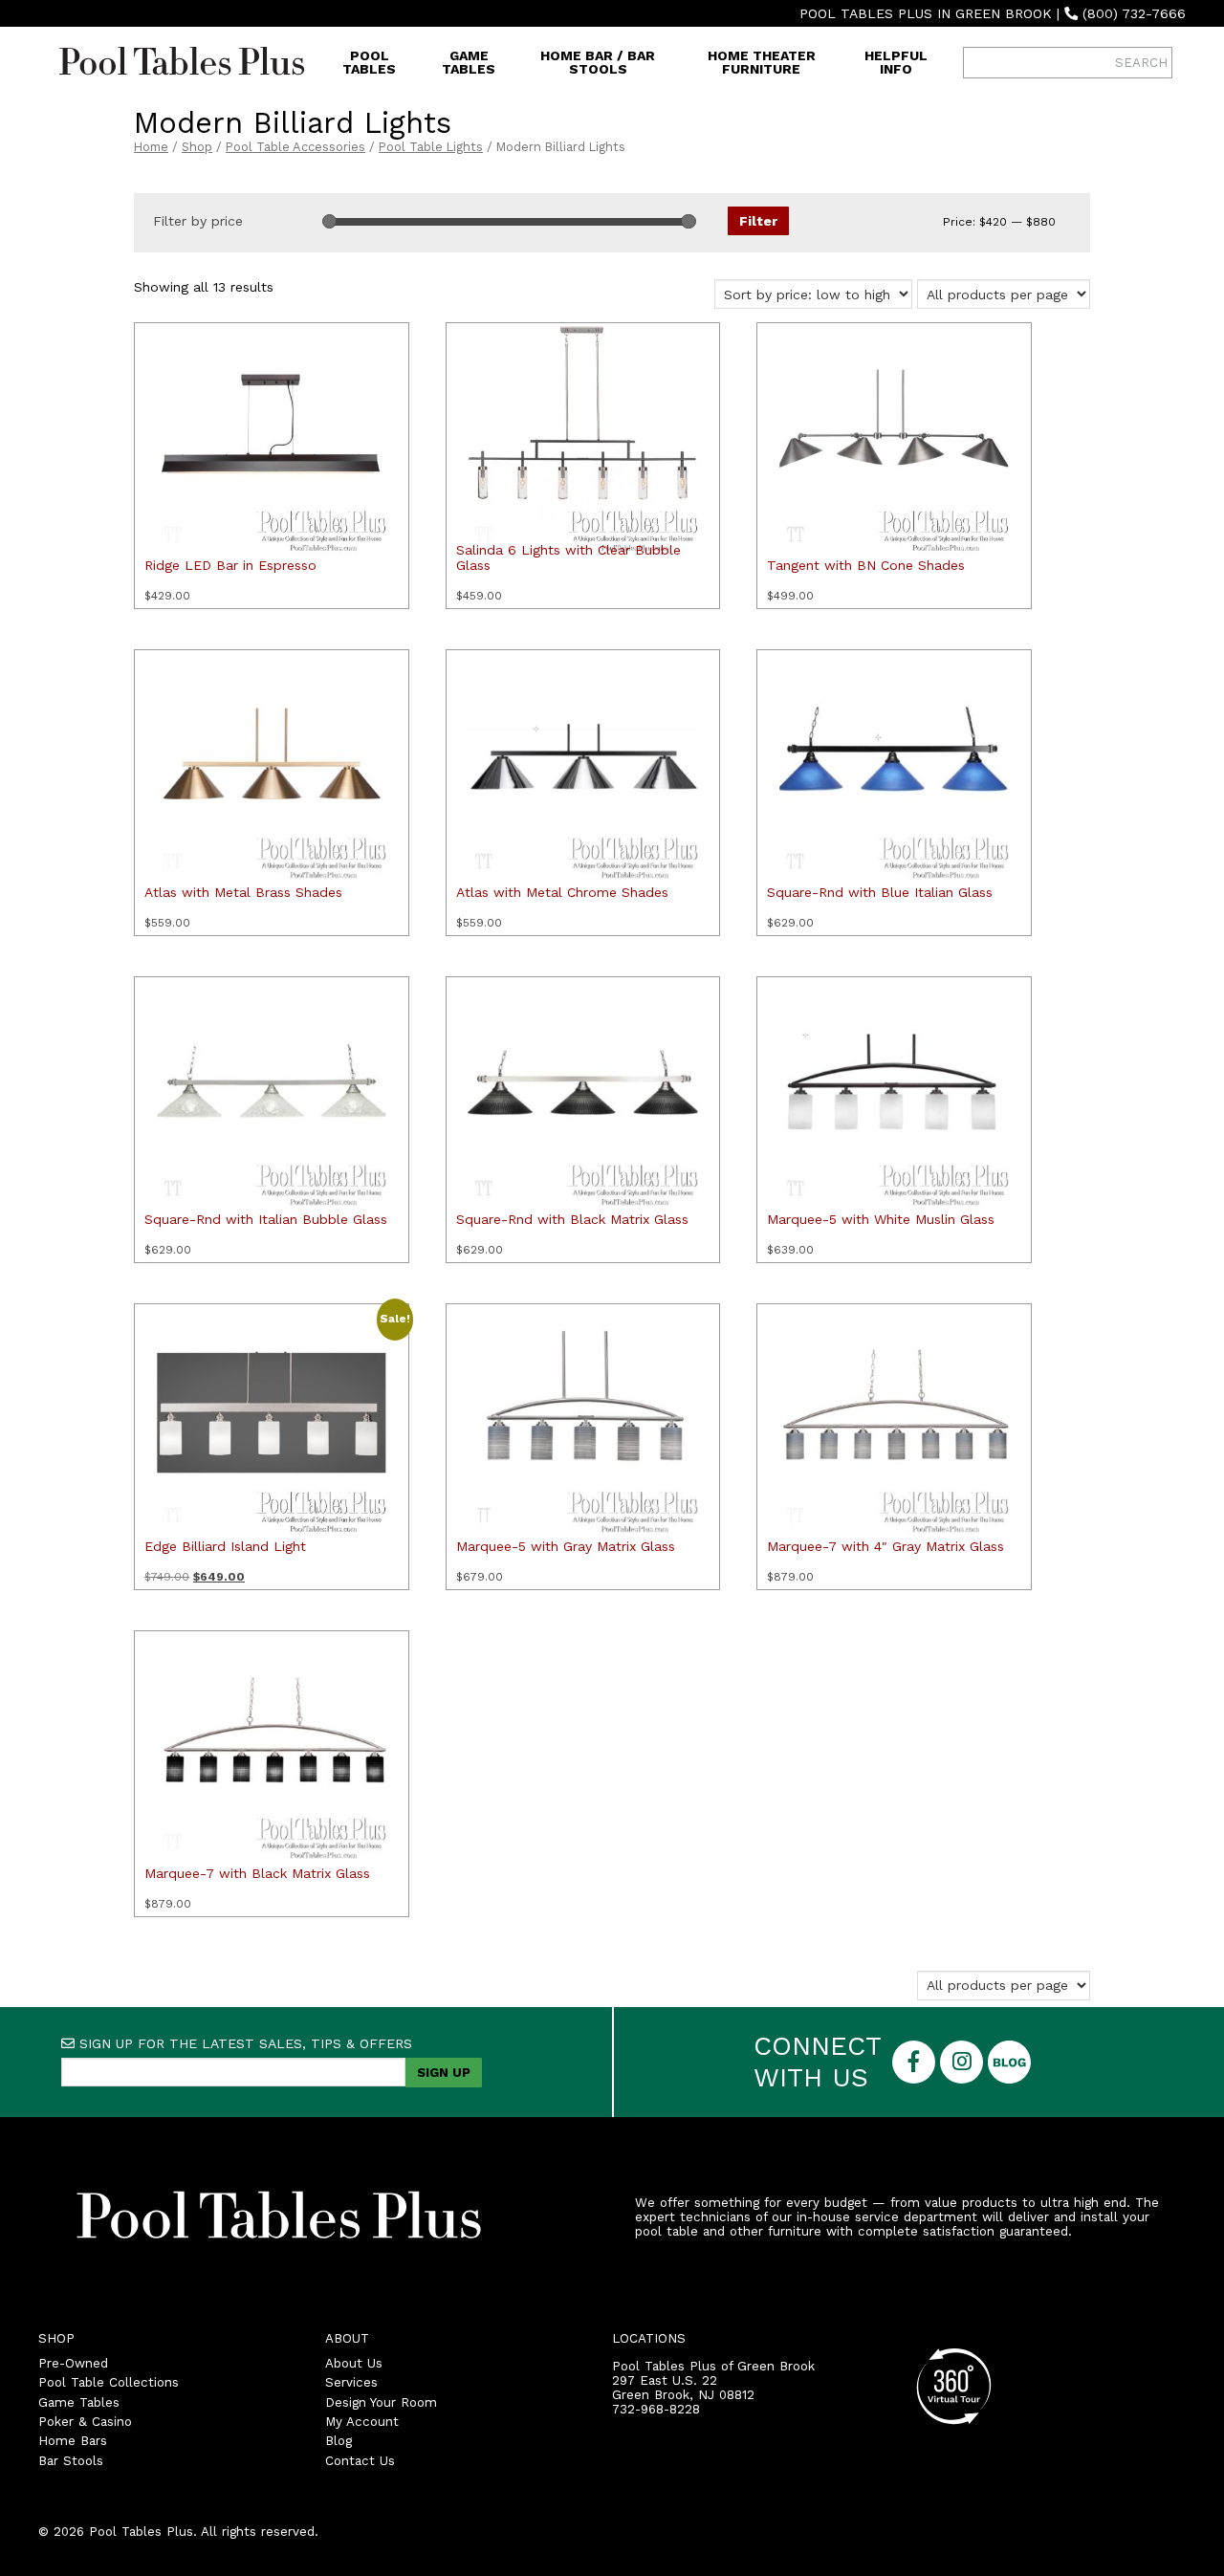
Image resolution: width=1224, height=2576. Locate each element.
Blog (339, 2441)
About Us (354, 2363)
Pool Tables (369, 62)
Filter (758, 221)
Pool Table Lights (431, 147)
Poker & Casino (85, 2422)
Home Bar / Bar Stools (598, 62)
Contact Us (360, 2461)
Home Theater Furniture (762, 62)
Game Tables (469, 62)
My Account (362, 2422)
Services (351, 2382)
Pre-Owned (73, 2363)
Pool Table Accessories (295, 147)
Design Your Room (381, 2402)
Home (151, 147)
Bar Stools (71, 2461)
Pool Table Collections (109, 2382)
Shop (197, 147)
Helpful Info (896, 62)
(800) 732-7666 (1134, 13)
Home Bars (73, 2441)
